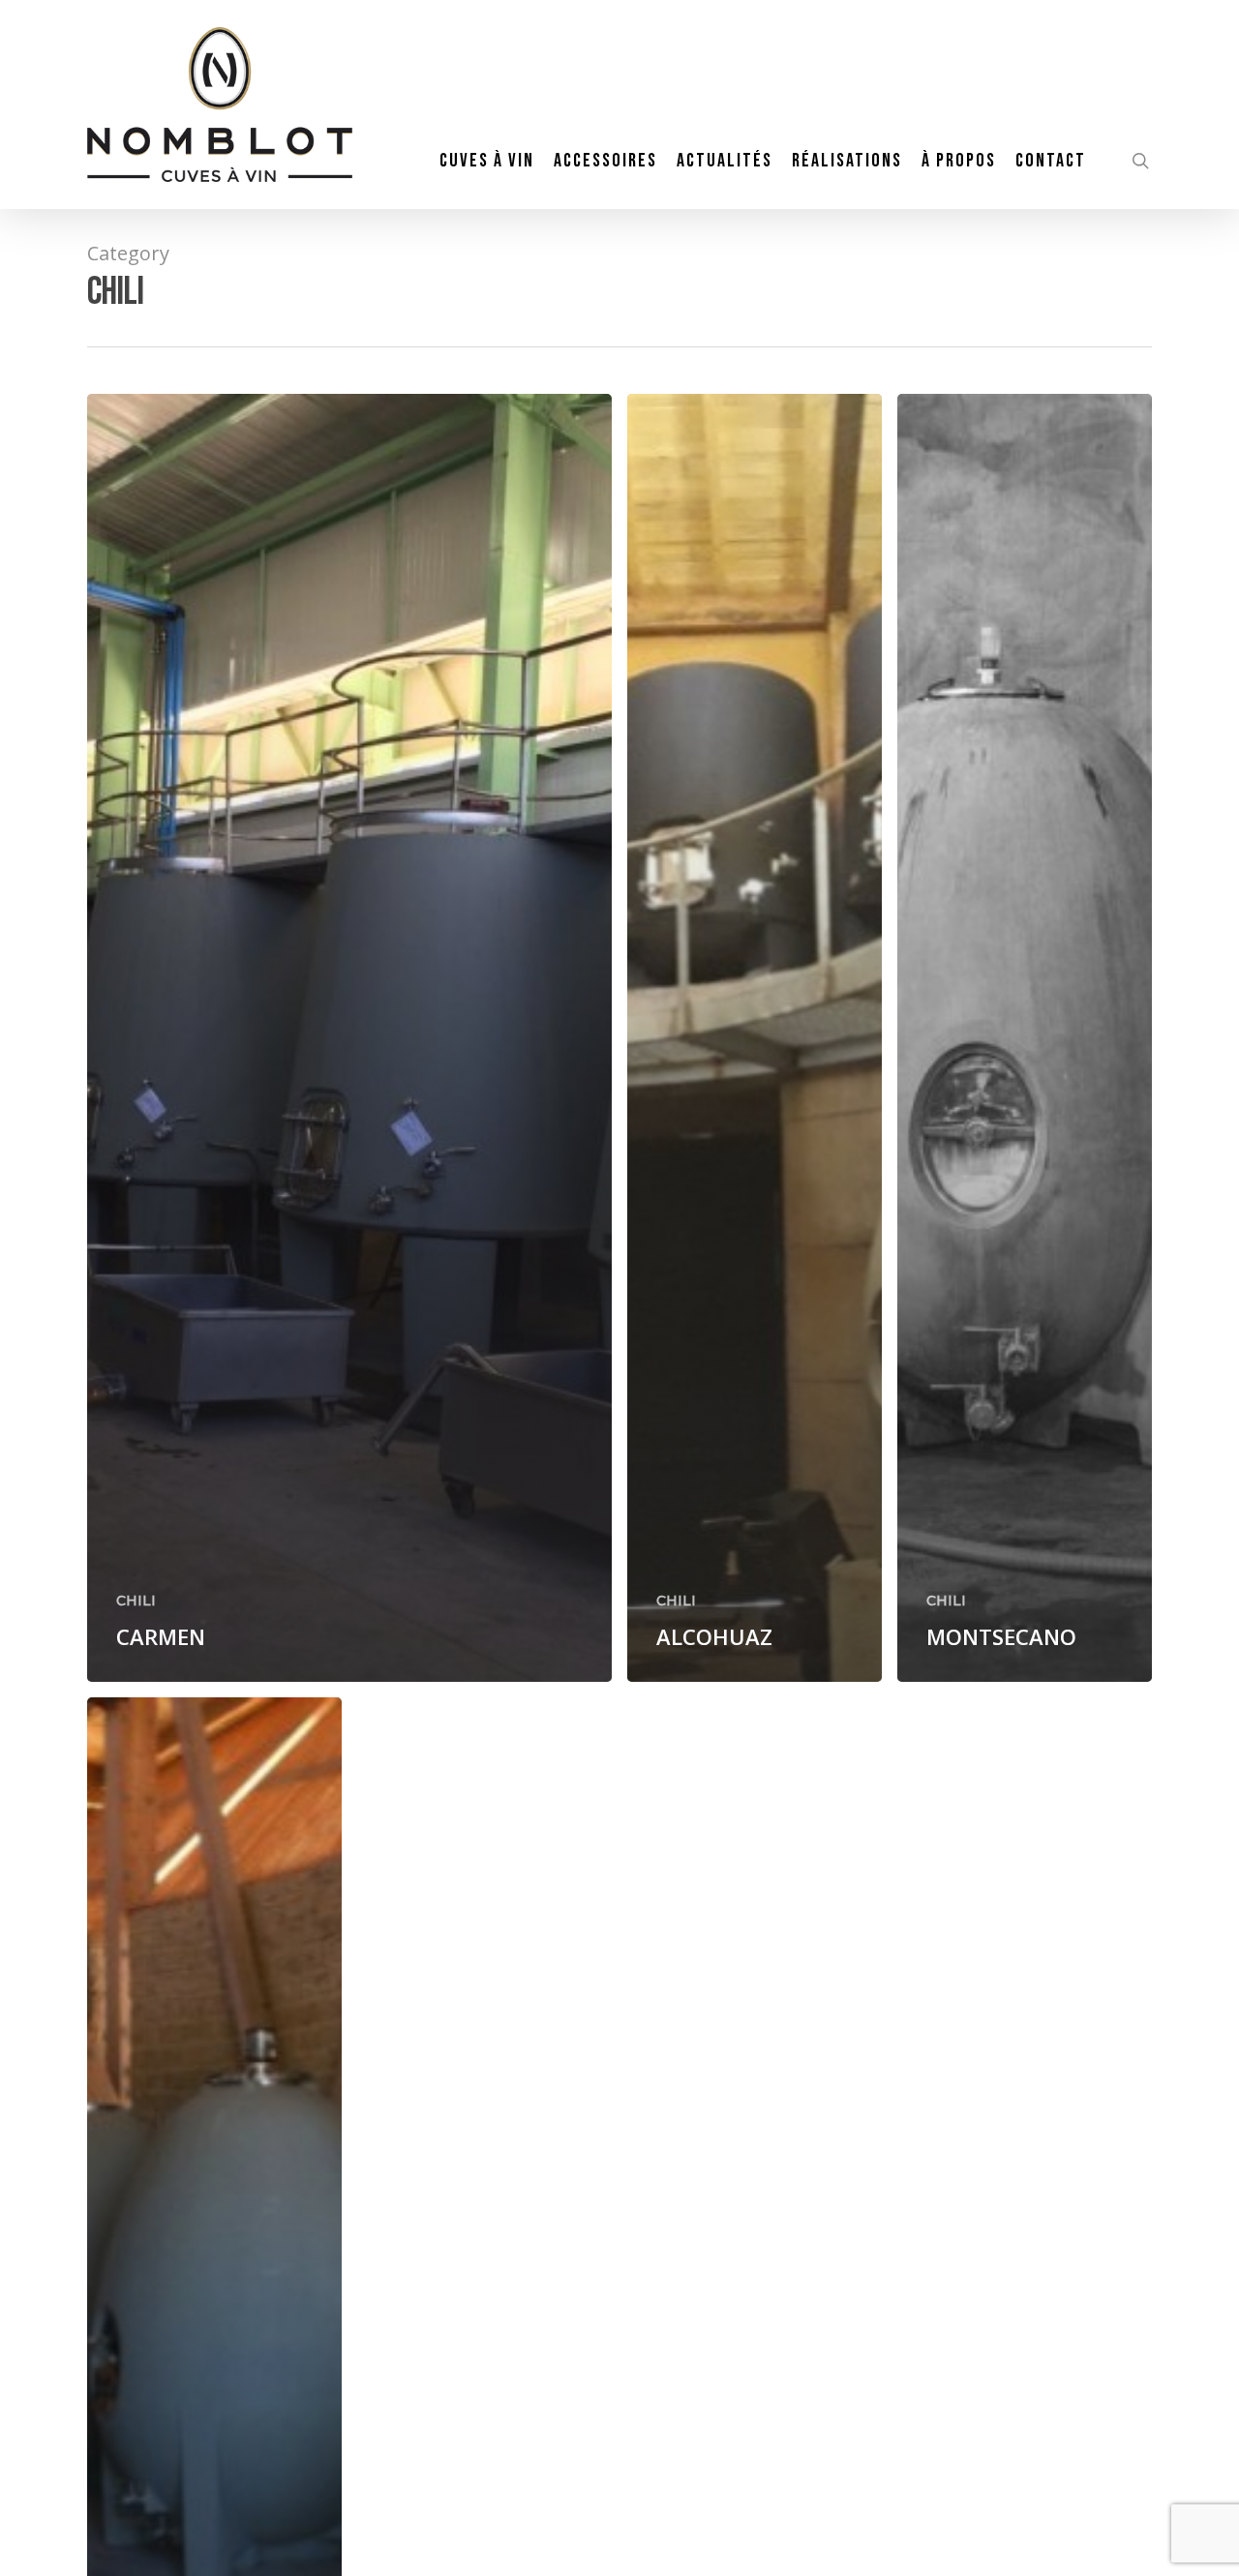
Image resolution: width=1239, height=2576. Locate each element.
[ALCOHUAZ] (755, 1038)
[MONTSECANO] (1025, 1038)
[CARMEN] (349, 1038)
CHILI (136, 1601)
